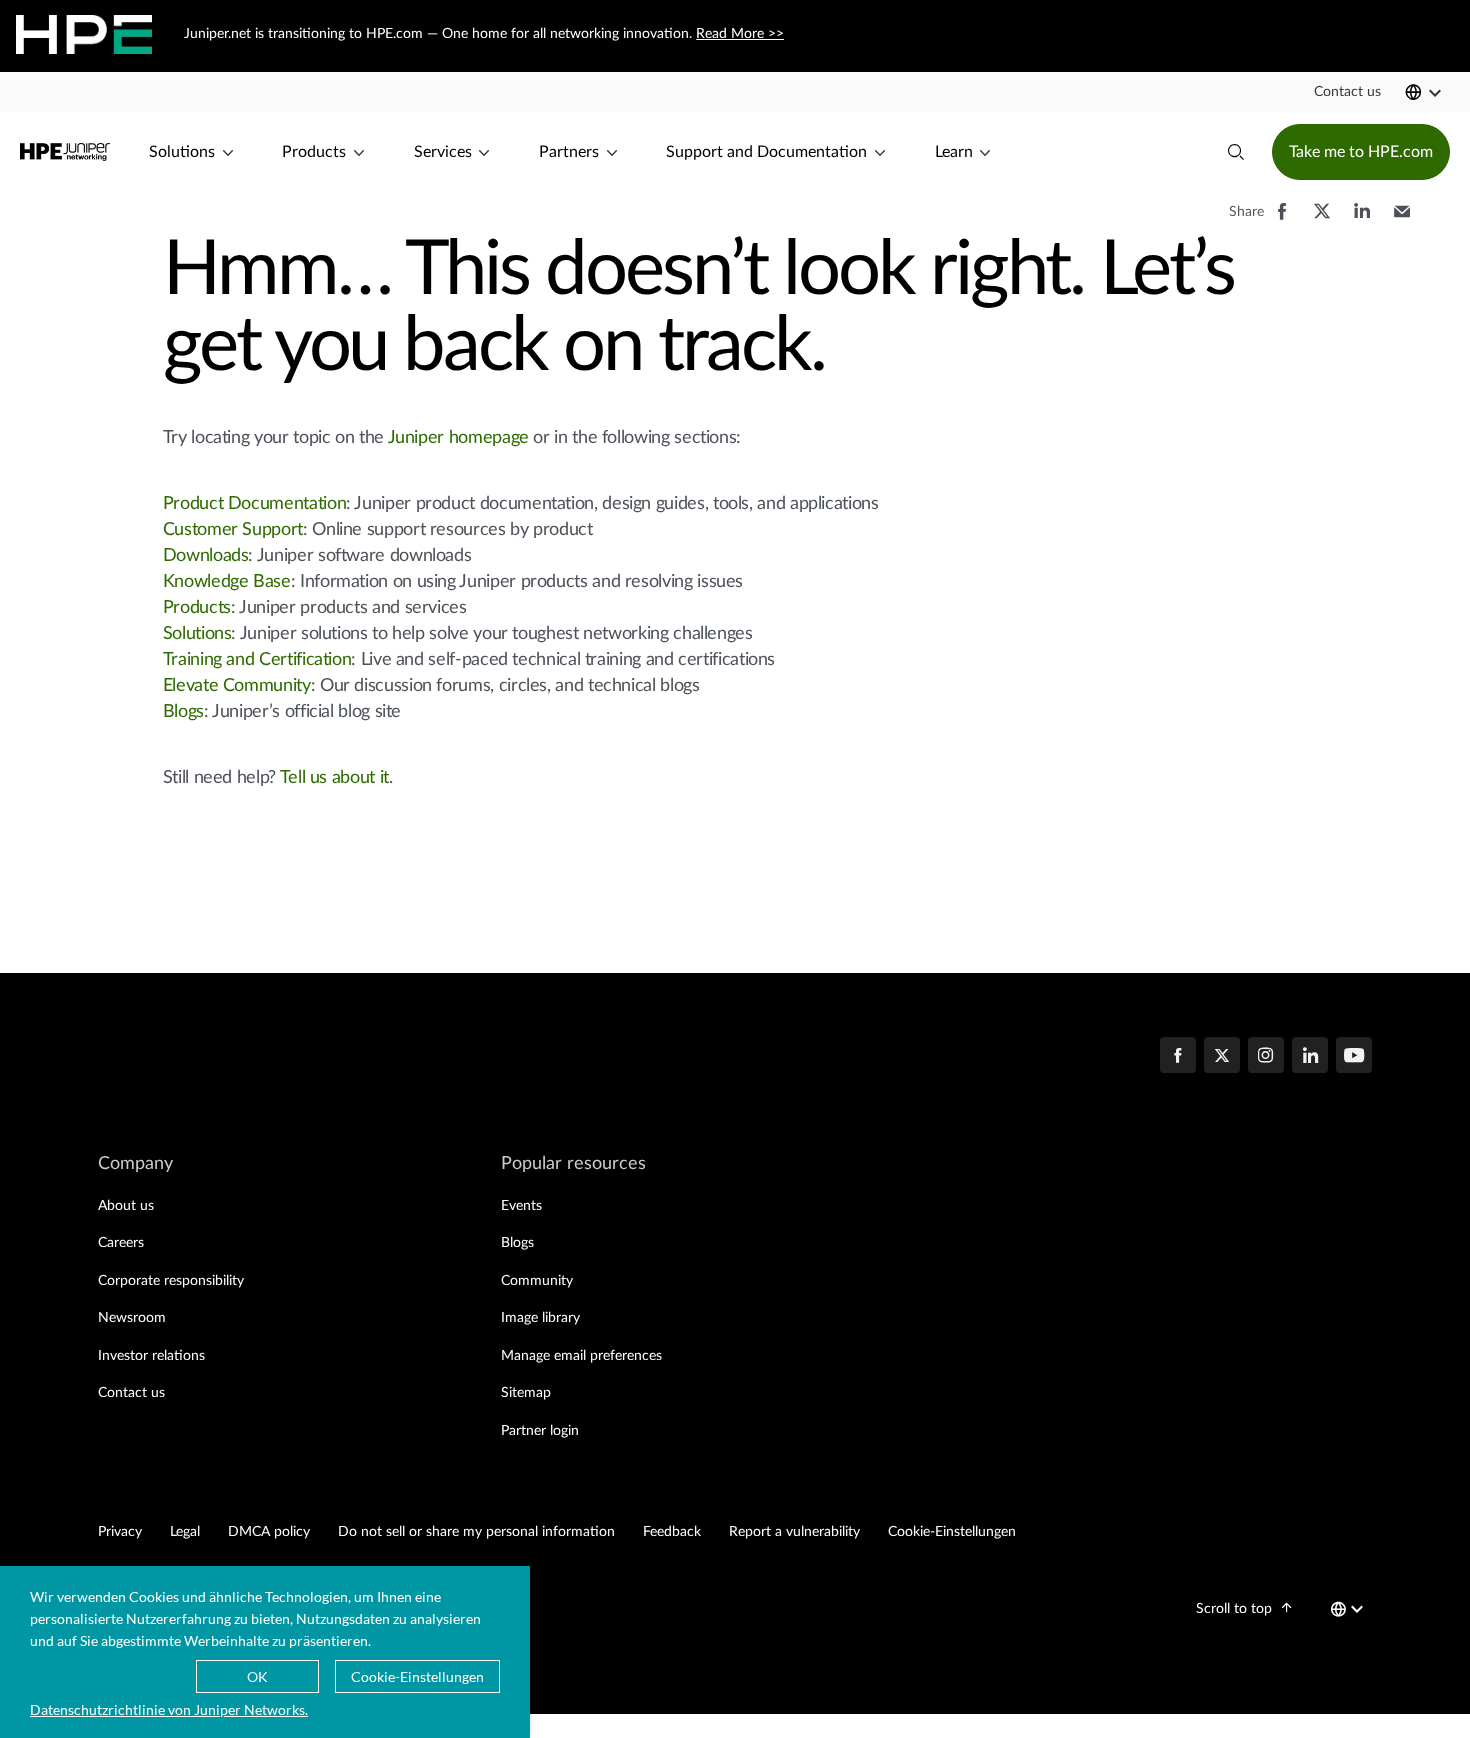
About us (126, 1206)
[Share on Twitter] (1322, 221)
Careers (121, 1243)
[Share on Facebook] (1282, 221)
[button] (1347, 92)
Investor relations (151, 1356)
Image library (540, 1318)
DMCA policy (269, 1532)
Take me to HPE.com (1361, 152)
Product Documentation (254, 504)
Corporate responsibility (171, 1281)
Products (197, 608)
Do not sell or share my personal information (476, 1532)
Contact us (131, 1393)
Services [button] (443, 152)
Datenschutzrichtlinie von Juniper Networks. (169, 1709)
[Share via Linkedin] (1362, 221)
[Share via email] (1402, 221)
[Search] (1236, 152)
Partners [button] (569, 152)
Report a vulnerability (794, 1532)
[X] (1222, 1057)
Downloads (206, 556)
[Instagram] (1266, 1057)
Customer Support (233, 530)
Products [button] (314, 152)
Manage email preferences (581, 1356)
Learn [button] (954, 152)
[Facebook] (1178, 1057)
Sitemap (526, 1393)
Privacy (120, 1532)
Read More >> (740, 34)
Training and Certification (257, 660)
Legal (185, 1532)
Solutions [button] (182, 152)
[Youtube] (1354, 1057)
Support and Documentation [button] (766, 152)
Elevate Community (237, 686)
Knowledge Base (227, 582)
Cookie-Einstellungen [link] (952, 1532)
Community (537, 1281)
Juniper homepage (458, 438)
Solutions (197, 634)
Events (521, 1206)
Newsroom (132, 1318)
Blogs (183, 712)
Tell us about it (334, 778)
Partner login (540, 1431)
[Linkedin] (1310, 1057)
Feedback (672, 1532)
